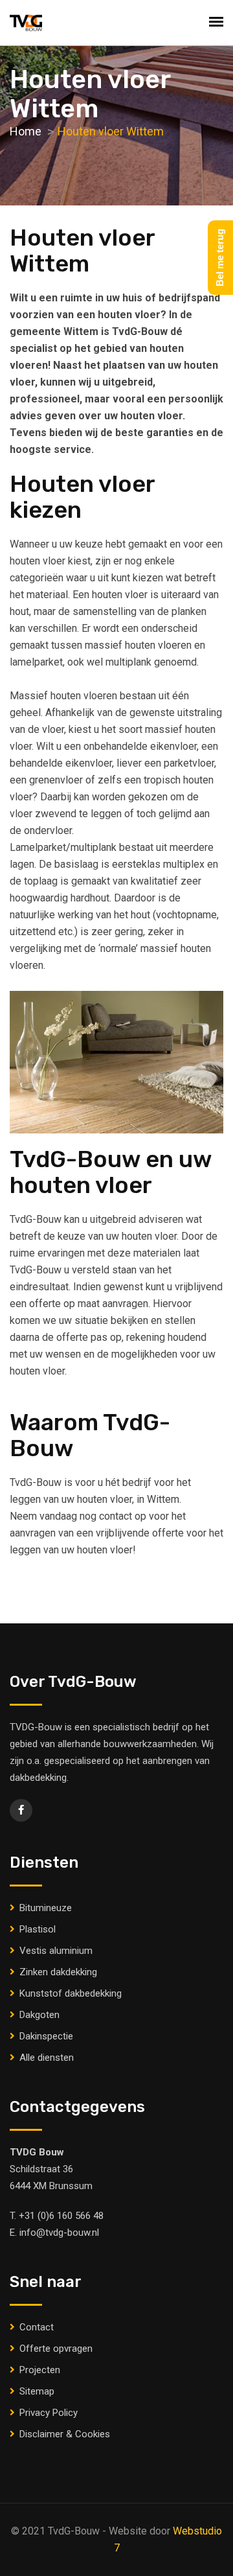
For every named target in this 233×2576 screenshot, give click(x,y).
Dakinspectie (46, 2036)
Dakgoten (39, 2015)
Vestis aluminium (56, 1951)
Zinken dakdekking (58, 1972)
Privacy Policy (49, 2413)
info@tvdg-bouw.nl (59, 2233)
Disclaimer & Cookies (65, 2434)
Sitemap (37, 2391)
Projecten (40, 2370)
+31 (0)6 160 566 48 (61, 2216)
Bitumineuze (46, 1908)
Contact (37, 2327)
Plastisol (38, 1929)
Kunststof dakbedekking (71, 1993)
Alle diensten (47, 2058)
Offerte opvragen (56, 2349)
